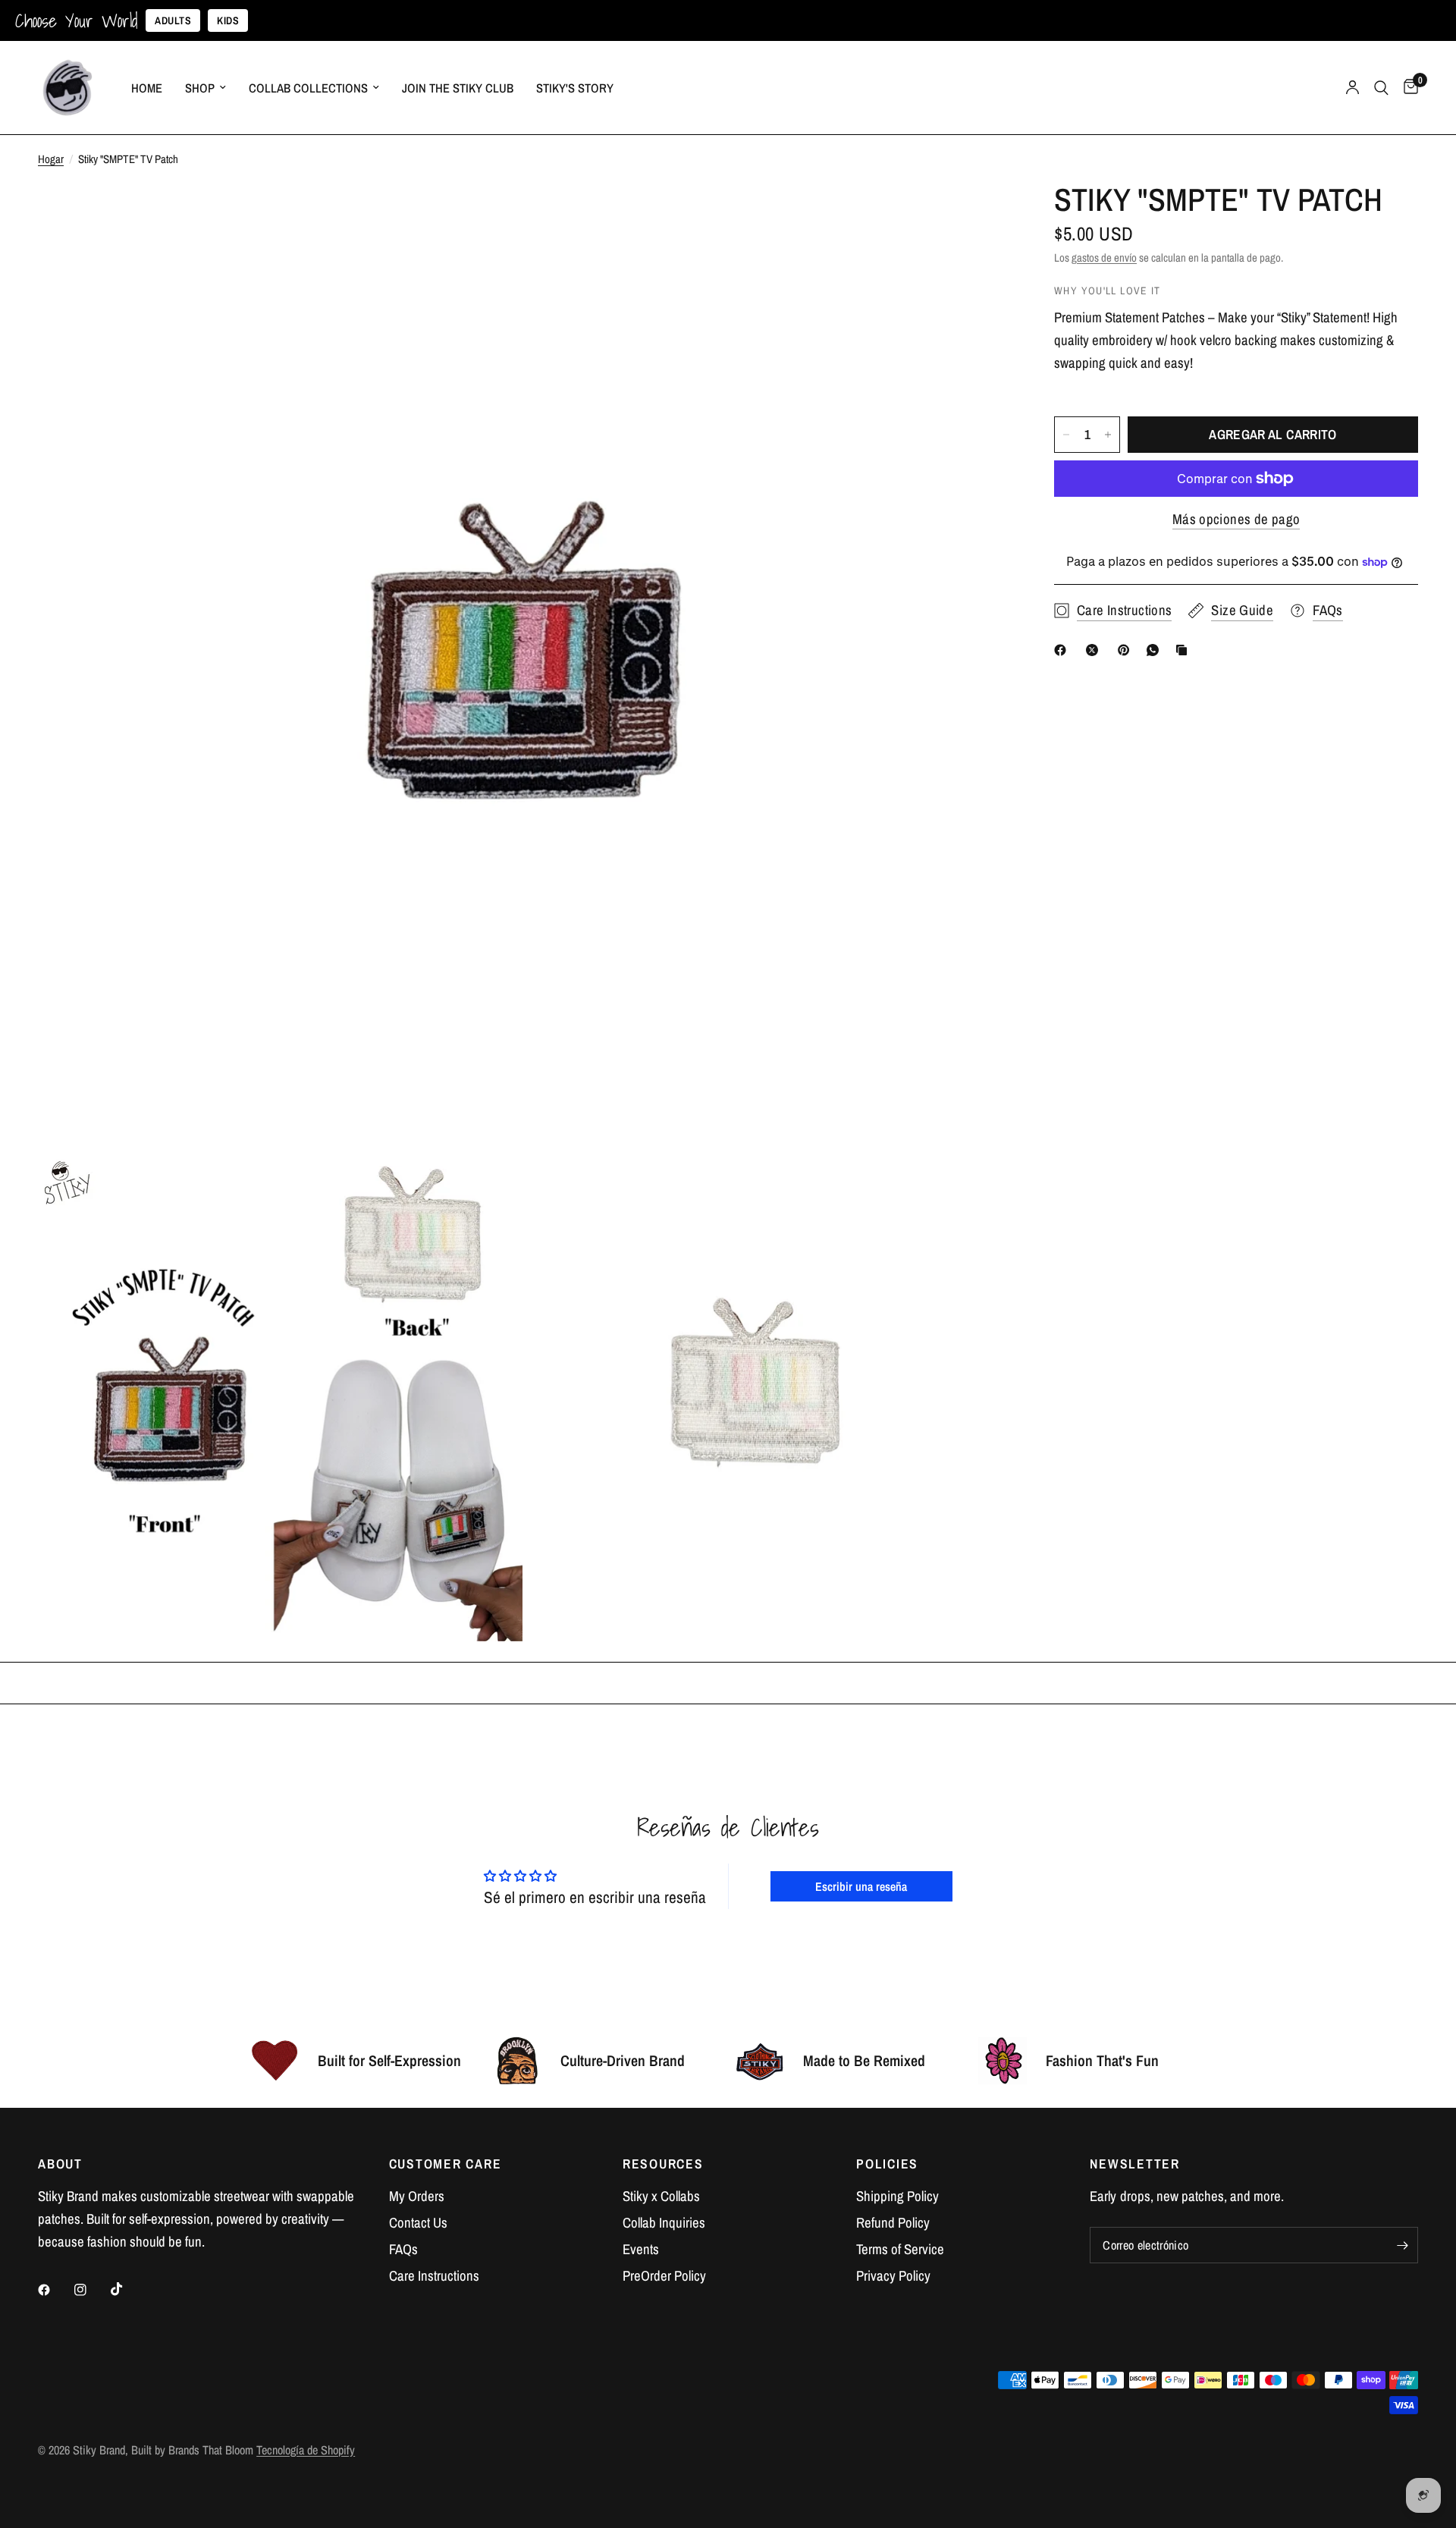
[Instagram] (91, 2290)
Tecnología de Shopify (306, 2450)
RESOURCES (663, 2164)
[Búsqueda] (1381, 88)
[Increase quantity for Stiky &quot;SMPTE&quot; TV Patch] (1108, 435)
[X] (1095, 650)
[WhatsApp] (1156, 650)
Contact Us (418, 2223)
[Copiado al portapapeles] (1185, 650)
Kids (228, 20)
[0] (1407, 88)
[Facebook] (1063, 650)
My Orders (417, 2196)
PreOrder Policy (664, 2276)
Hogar (51, 159)
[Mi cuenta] (1352, 88)
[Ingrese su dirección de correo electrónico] (1403, 2245)
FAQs (403, 2249)
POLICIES (887, 2164)
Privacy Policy (893, 2276)
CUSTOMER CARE (446, 2164)
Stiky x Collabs (661, 2196)
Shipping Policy (897, 2196)
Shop (200, 88)
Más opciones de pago (1236, 519)
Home (147, 88)
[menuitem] (147, 88)
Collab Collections (308, 88)
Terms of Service (900, 2249)
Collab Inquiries (664, 2223)
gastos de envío (1104, 258)
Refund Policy (893, 2223)
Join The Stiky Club (458, 88)
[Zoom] (977, 215)
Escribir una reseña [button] (861, 1886)
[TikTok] (127, 2289)
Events (641, 2249)
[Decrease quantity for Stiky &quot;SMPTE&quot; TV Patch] (1066, 435)
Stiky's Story (575, 88)
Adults (173, 20)
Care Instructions (434, 2276)
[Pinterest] (1127, 650)
